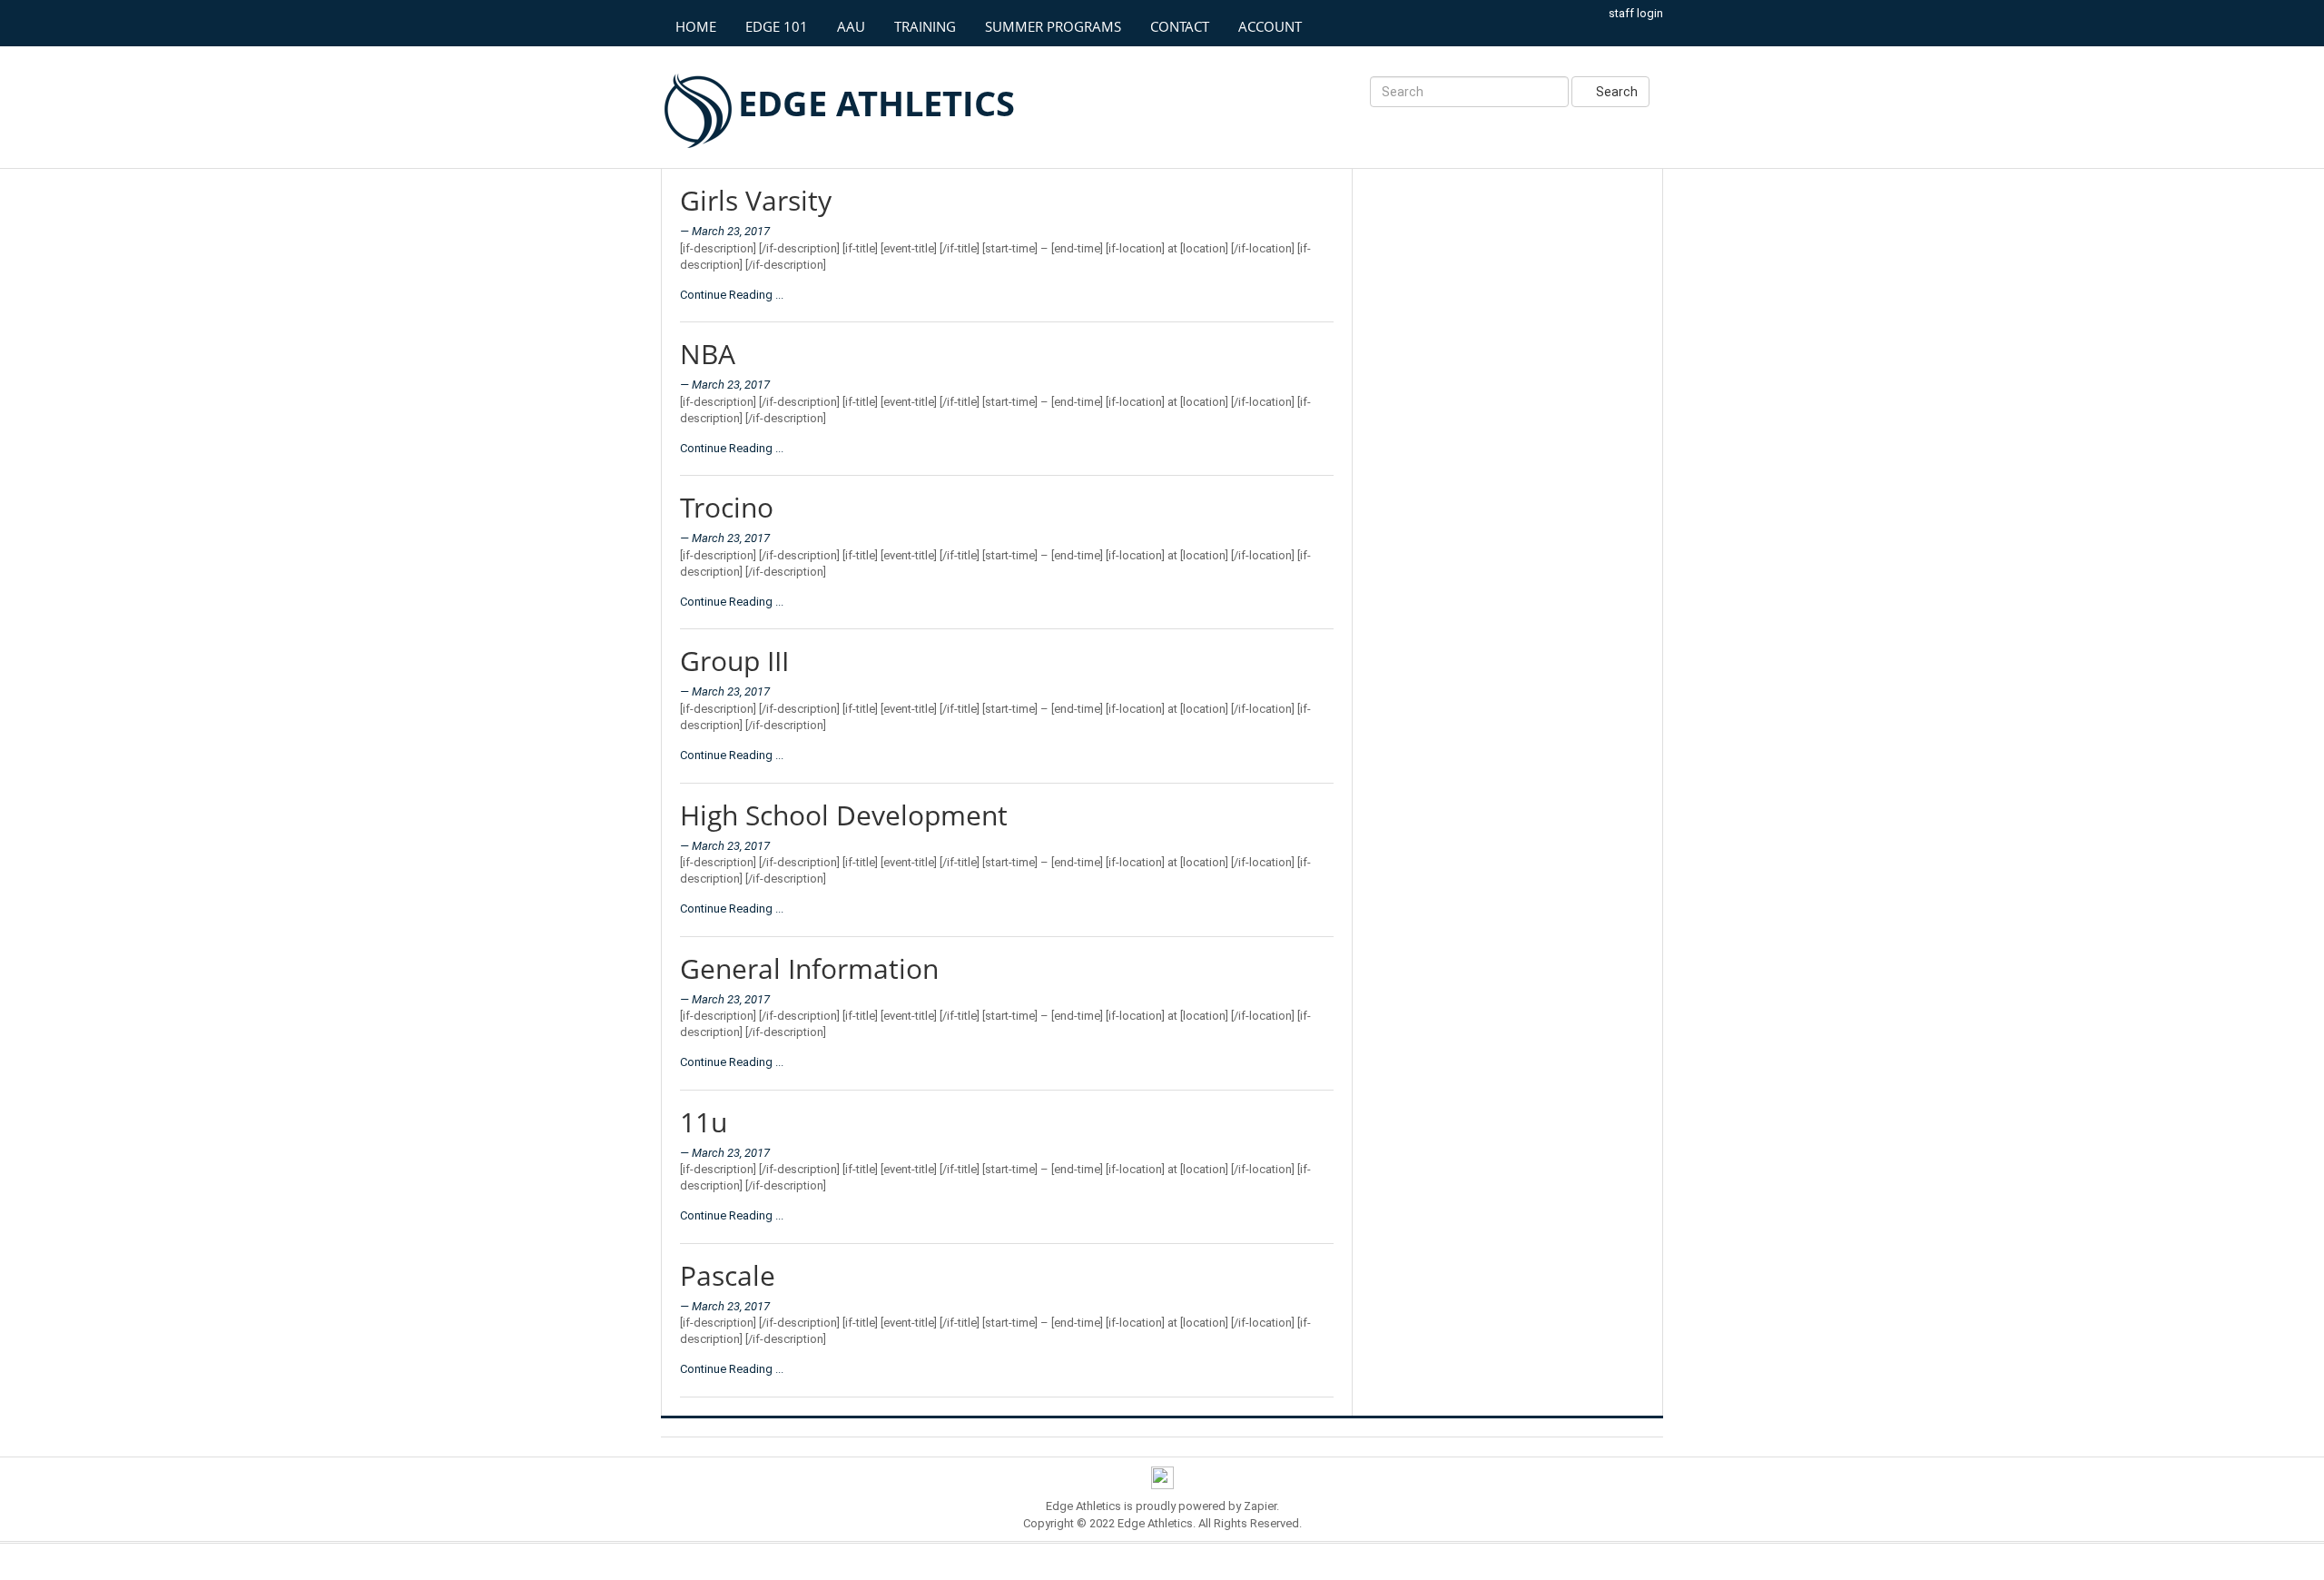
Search (1615, 92)
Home (696, 26)
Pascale (728, 1275)
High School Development (844, 815)
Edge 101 (777, 26)
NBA (708, 354)
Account (1270, 26)
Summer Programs (1053, 26)
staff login (1636, 13)
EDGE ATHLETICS (876, 103)
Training (925, 26)
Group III (734, 661)
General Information (809, 968)
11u (704, 1122)
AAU (851, 26)
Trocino (727, 507)
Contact (1180, 26)
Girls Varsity (756, 200)
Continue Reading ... (732, 295)
